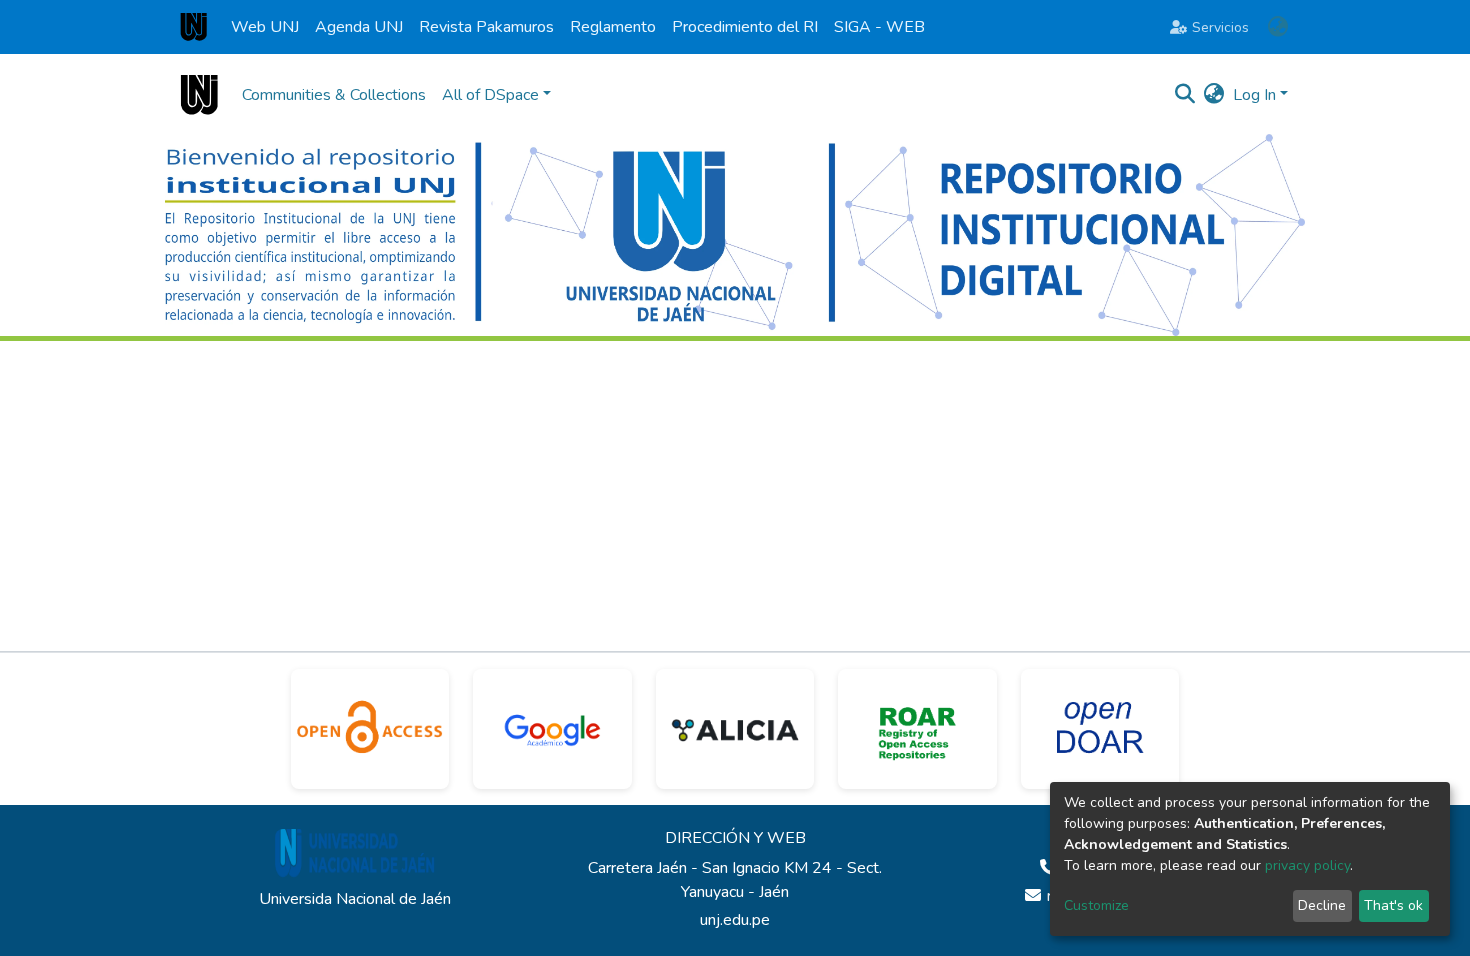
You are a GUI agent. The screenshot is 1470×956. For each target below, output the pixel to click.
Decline (1322, 905)
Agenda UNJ (359, 27)
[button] (1277, 27)
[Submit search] (1185, 95)
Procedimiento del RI (745, 27)
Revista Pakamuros (486, 27)
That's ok (1393, 905)
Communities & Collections (334, 95)
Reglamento (613, 27)
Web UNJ (265, 27)
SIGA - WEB (879, 27)
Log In (1254, 95)
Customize (1096, 905)
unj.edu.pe (735, 920)
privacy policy (1307, 865)
